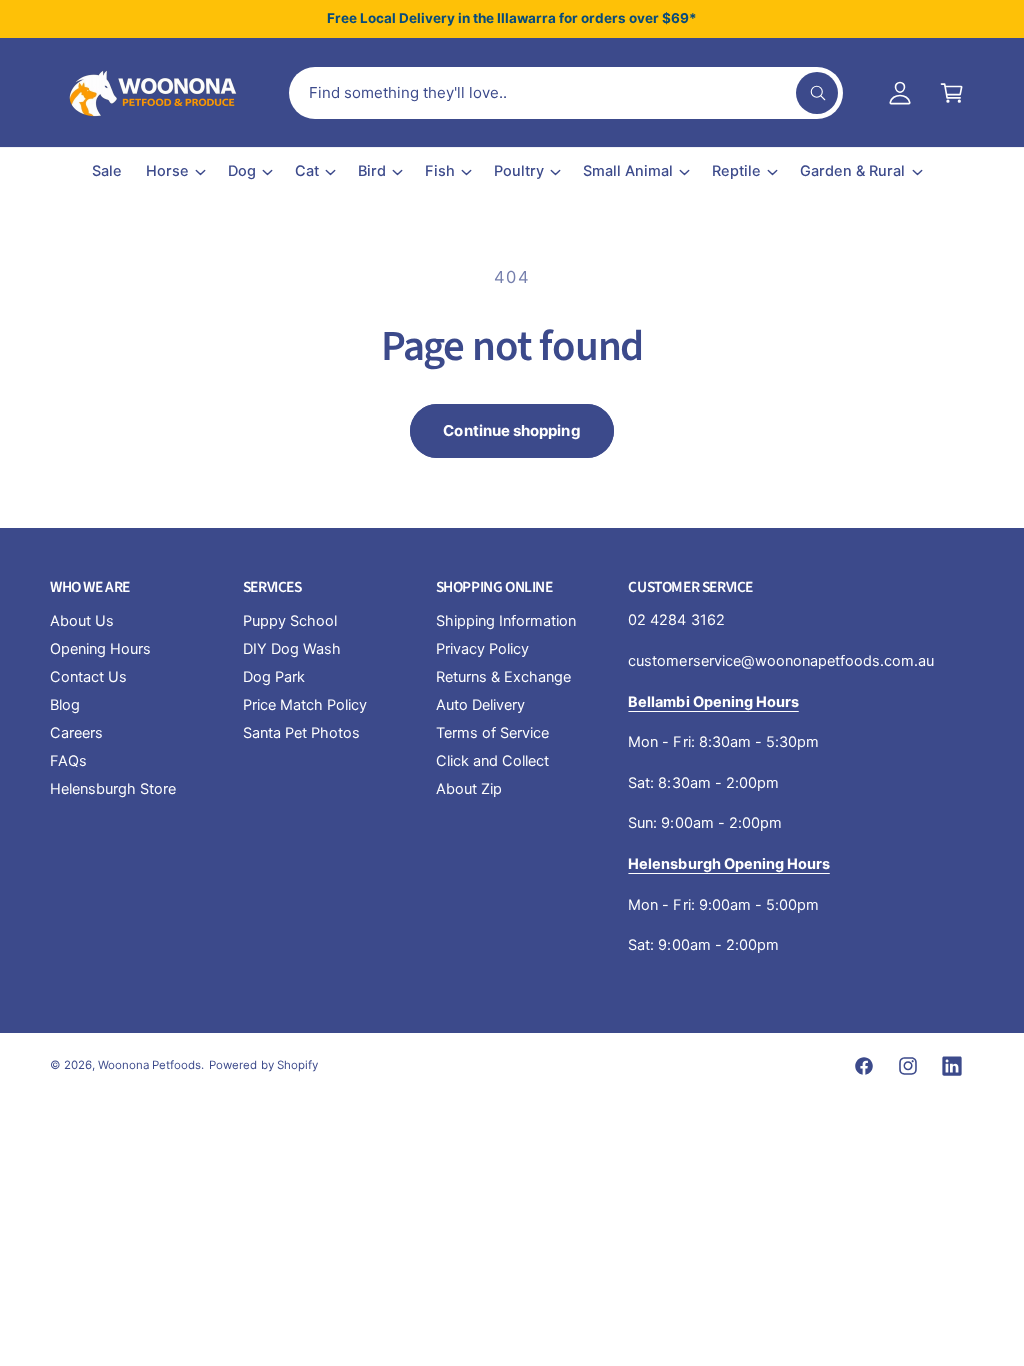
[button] (952, 93)
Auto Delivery (480, 705)
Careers (76, 733)
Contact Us (88, 677)
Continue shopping (511, 430)
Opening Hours (100, 649)
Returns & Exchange (503, 677)
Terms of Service (492, 733)
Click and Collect (492, 761)
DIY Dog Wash (292, 649)
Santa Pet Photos (301, 733)
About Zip (469, 789)
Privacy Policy (482, 649)
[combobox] (566, 93)
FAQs (68, 761)
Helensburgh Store (113, 789)
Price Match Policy (305, 705)
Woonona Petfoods (149, 1065)
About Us (82, 621)
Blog (65, 705)
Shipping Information (506, 621)
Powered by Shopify (263, 1065)
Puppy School (290, 621)
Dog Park (274, 677)
